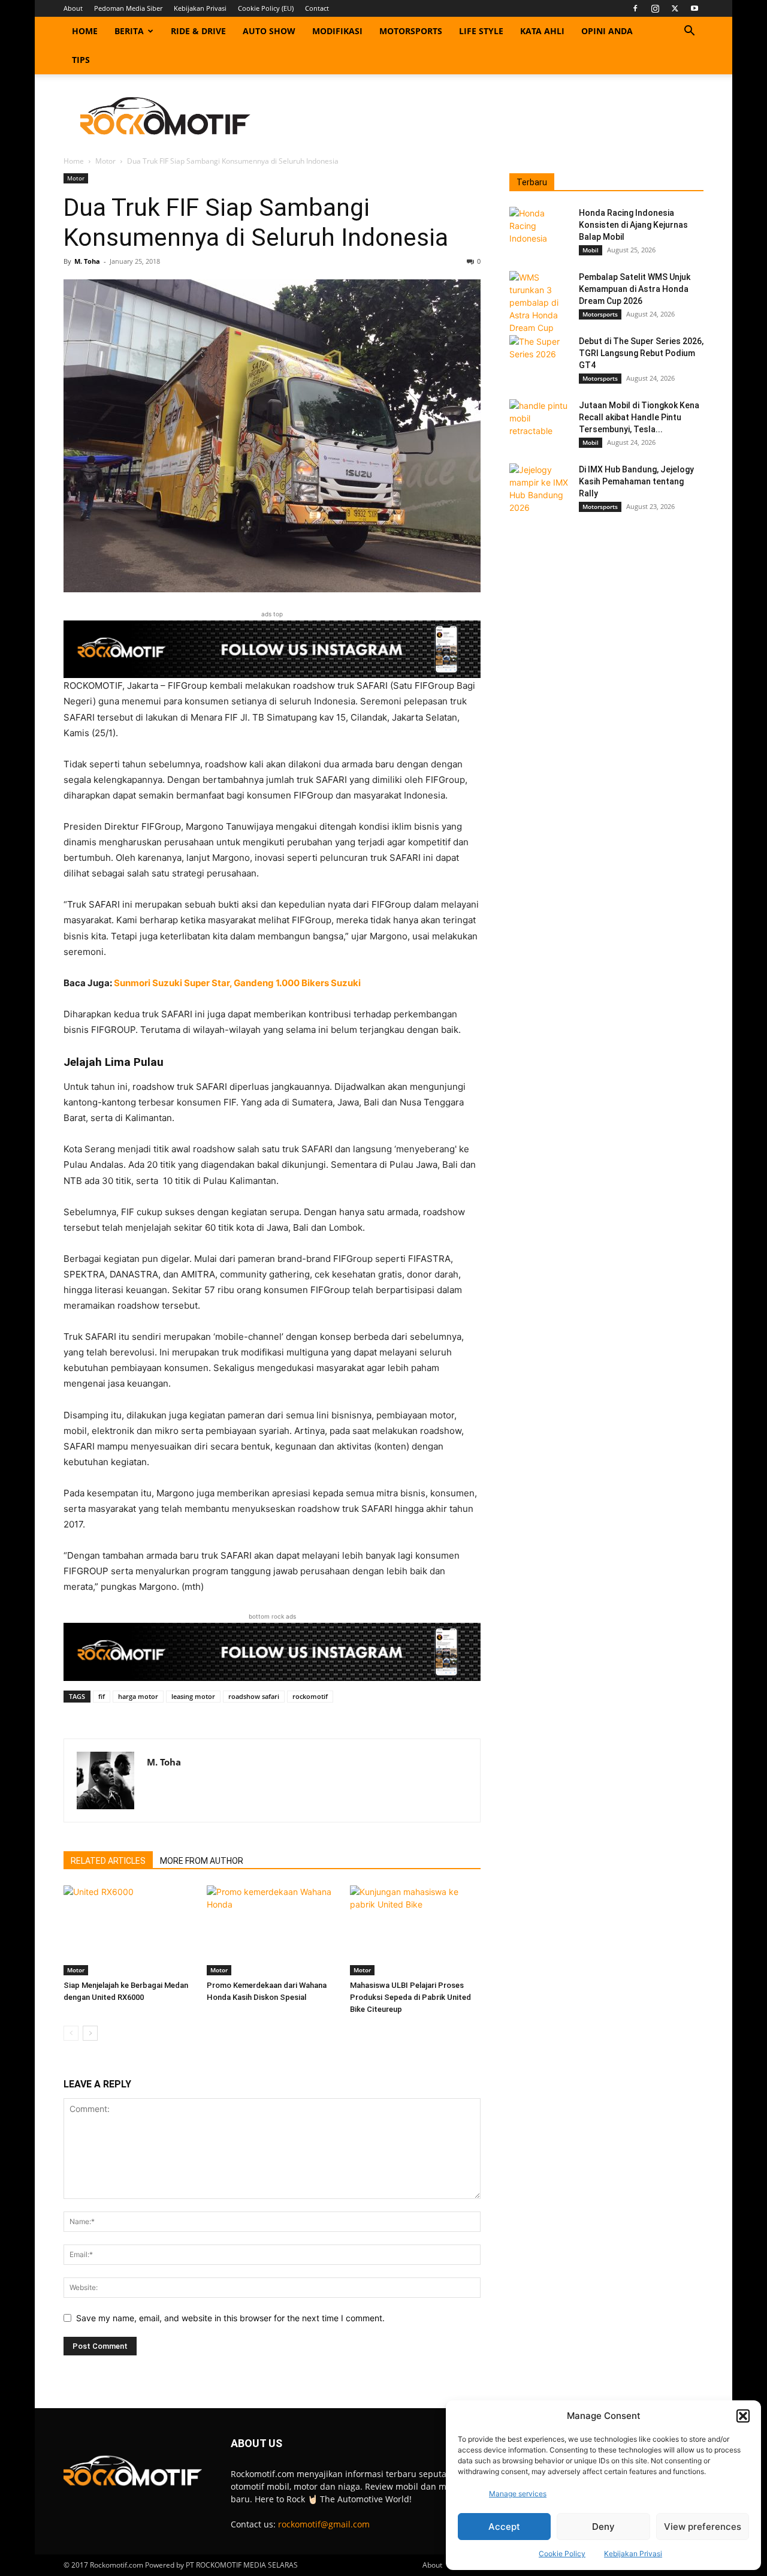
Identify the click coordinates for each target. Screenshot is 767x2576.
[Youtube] (694, 8)
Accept (504, 2527)
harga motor (138, 1696)
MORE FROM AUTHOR (202, 1861)
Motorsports (411, 31)
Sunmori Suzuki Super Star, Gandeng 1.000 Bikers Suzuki (237, 983)
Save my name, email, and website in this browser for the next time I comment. (230, 2318)
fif (102, 1696)
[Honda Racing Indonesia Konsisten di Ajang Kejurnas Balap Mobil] (539, 228)
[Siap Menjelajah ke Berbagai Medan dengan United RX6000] (129, 1930)
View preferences (703, 2527)
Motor (105, 161)
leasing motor (193, 1696)
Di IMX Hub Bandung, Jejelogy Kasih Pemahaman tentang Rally (636, 481)
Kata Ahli (542, 31)
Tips (81, 60)
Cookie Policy (562, 2554)
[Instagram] (655, 8)
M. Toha (87, 261)
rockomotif (310, 1696)
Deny (603, 2527)
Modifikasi (337, 31)
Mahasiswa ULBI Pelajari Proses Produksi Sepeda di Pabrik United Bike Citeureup (410, 1997)
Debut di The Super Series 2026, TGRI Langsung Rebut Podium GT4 (641, 353)
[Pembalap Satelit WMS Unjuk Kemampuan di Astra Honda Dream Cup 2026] (539, 302)
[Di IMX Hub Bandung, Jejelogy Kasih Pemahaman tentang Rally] (539, 489)
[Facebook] (635, 8)
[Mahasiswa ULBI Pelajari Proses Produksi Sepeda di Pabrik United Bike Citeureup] (415, 1930)
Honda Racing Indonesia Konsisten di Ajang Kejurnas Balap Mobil (633, 225)
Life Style (481, 31)
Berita (129, 31)
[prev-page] (71, 2033)
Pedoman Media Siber (128, 8)
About (73, 8)
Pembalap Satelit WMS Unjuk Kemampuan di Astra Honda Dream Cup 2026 (635, 289)
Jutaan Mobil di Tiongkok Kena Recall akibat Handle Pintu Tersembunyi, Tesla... (639, 417)
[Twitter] (675, 8)
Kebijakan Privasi (633, 2554)
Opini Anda (607, 31)
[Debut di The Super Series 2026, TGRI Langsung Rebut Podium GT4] (539, 356)
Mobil (591, 250)
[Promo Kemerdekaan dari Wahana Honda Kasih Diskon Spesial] (272, 1930)
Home (85, 31)
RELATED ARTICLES (108, 1861)
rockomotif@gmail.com (324, 2524)
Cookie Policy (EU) (266, 8)
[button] (743, 2416)
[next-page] (90, 2033)
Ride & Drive (198, 31)
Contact (317, 8)
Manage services (518, 2494)
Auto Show (269, 31)
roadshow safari (254, 1696)
